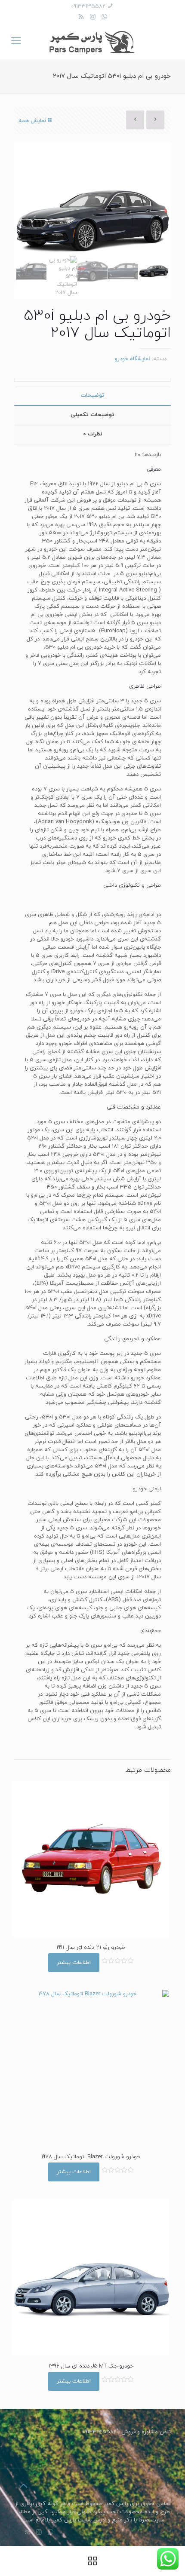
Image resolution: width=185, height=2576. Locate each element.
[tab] (92, 396)
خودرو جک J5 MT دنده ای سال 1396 (91, 2366)
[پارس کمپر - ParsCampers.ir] (92, 42)
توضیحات (92, 395)
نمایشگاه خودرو (133, 359)
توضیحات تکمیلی (92, 415)
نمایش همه (32, 121)
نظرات (93, 434)
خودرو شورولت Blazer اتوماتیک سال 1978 (91, 2157)
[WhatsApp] (104, 17)
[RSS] (81, 17)
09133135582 (88, 6)
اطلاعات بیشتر (74, 1963)
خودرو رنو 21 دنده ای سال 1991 (91, 1948)
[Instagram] (93, 17)
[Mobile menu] (16, 42)
